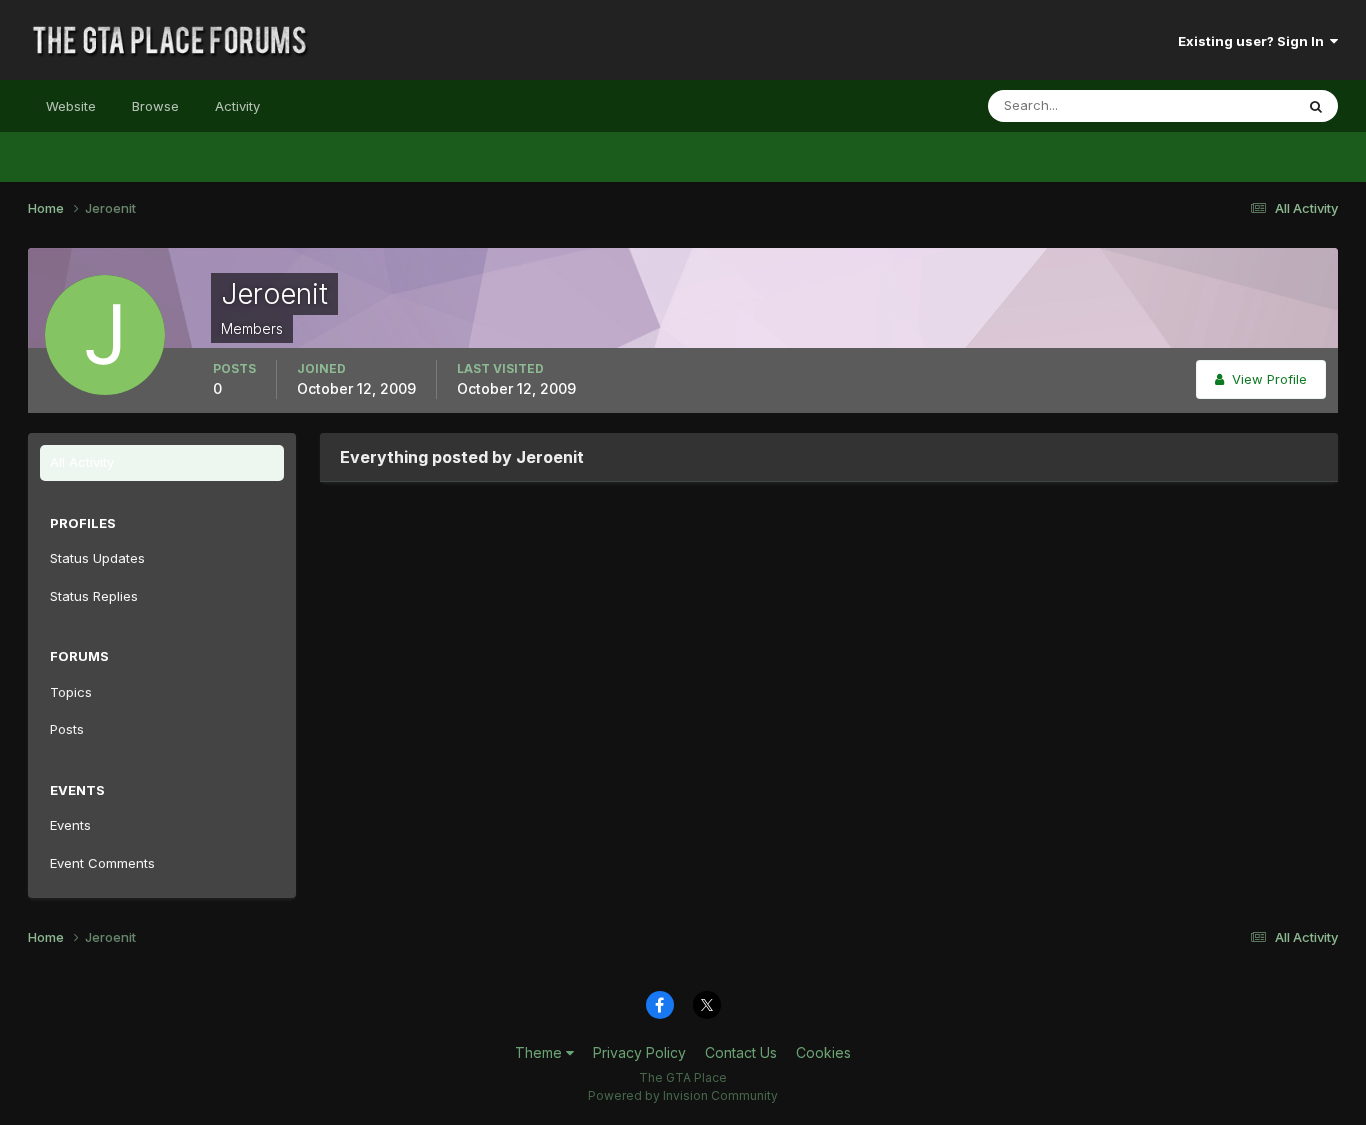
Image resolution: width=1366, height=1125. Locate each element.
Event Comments (102, 863)
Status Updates (1221, 105)
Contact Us (741, 1052)
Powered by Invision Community (683, 1095)
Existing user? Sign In (1254, 41)
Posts (67, 729)
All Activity (82, 462)
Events (70, 825)
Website (71, 106)
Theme (540, 1052)
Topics (71, 692)
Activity (237, 106)
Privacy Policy (639, 1052)
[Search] (1316, 106)
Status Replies (94, 596)
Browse (155, 106)
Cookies (823, 1052)
